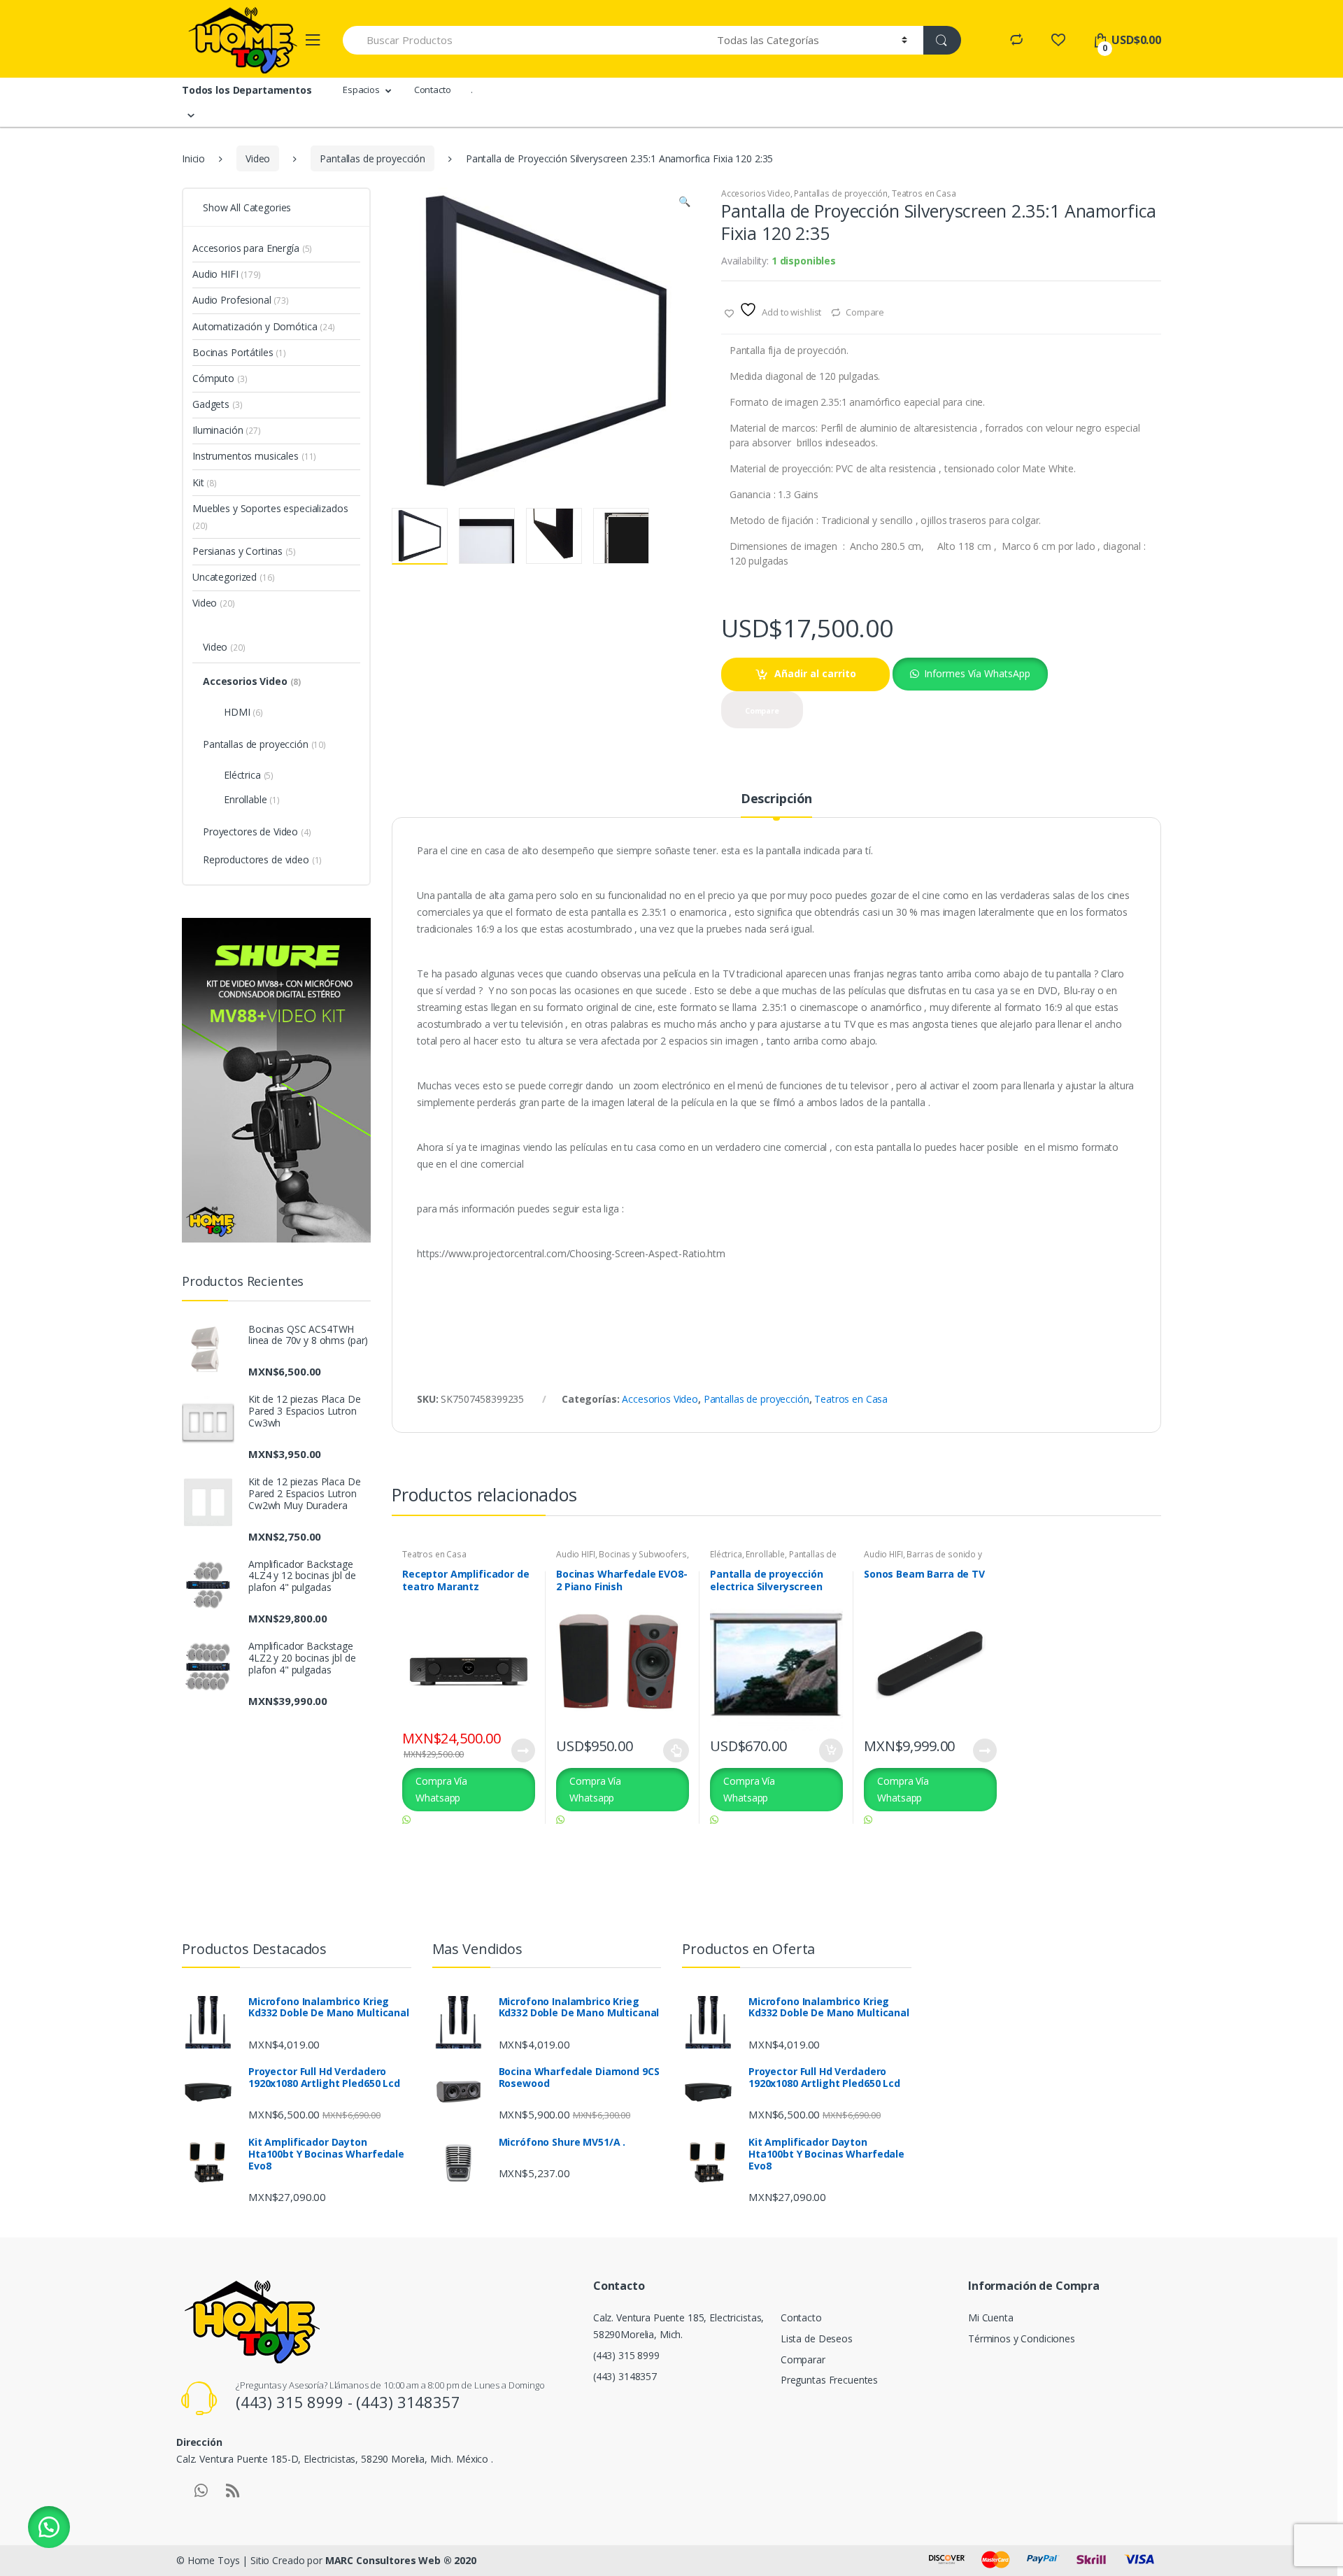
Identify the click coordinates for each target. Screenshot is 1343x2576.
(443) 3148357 (625, 2376)
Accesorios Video (756, 193)
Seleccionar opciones (676, 1750)
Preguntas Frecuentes (829, 2380)
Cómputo (220, 378)
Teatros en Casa (924, 193)
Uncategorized (234, 577)
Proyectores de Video (257, 831)
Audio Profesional (241, 300)
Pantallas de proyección (372, 158)
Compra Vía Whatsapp (441, 1789)
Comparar (803, 2359)
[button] (684, 203)
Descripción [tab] (776, 799)
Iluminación (227, 430)
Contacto (433, 90)
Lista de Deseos (817, 2338)
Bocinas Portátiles (239, 352)
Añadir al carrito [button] (830, 1750)
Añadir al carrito (815, 673)
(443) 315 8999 (626, 2355)
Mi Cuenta (991, 2317)
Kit (205, 482)
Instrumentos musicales (254, 456)
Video (258, 158)
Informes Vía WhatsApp (977, 673)
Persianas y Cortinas (244, 551)
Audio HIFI (576, 1554)
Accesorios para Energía (252, 248)
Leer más (523, 1750)
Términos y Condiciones (1022, 2338)
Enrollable (765, 1554)
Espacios (361, 90)
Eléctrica (726, 1554)
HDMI (243, 712)
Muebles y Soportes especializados (270, 517)
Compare (865, 312)
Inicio (193, 158)
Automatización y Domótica (264, 326)
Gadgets (217, 404)
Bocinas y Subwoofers (642, 1554)
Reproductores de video (262, 859)
